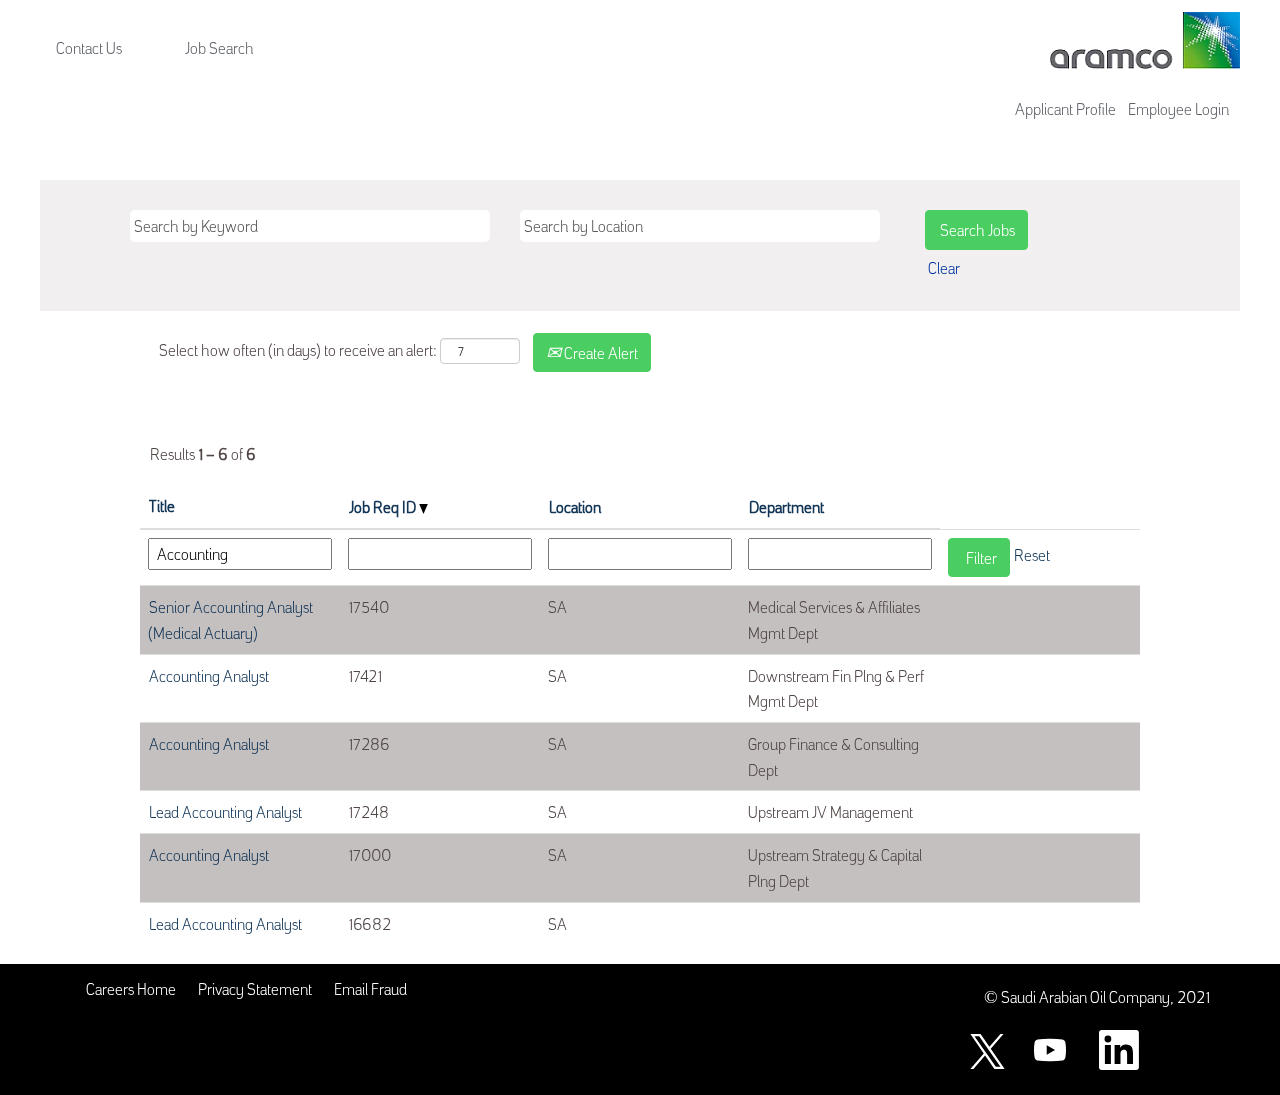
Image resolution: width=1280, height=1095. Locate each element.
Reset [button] (1032, 554)
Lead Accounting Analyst (225, 811)
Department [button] (786, 506)
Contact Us (89, 47)
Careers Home (131, 988)
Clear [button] (944, 267)
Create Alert (599, 352)
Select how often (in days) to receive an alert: (298, 349)
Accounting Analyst (209, 675)
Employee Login (1178, 108)
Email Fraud (370, 988)
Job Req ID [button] (384, 506)
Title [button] (162, 505)
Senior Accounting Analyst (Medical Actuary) (230, 619)
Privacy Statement (255, 988)
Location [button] (575, 506)
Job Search (219, 47)
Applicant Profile (1065, 108)
